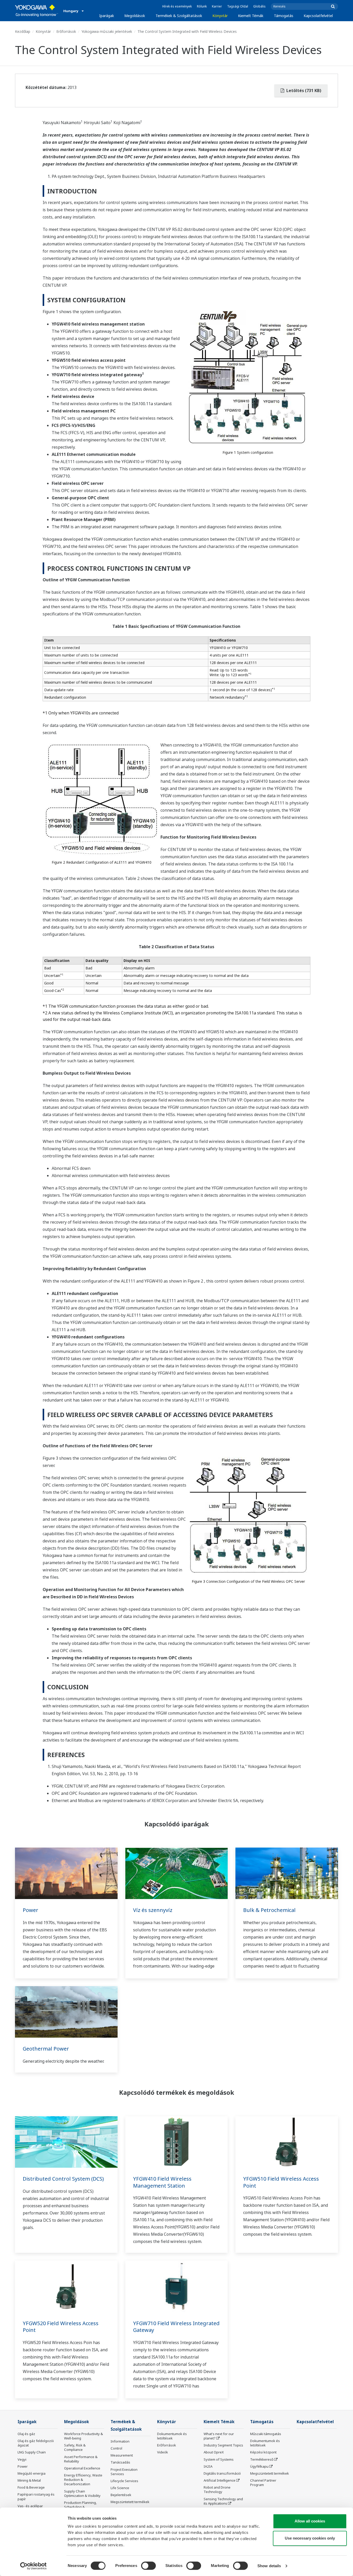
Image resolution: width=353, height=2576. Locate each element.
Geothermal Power (46, 2049)
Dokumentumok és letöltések (172, 2436)
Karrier (217, 6)
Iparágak (107, 16)
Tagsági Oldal (238, 6)
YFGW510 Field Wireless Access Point (281, 2182)
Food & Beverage (31, 2487)
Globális (259, 6)
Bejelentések (121, 2495)
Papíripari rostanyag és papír (36, 2496)
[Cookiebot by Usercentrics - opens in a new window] (33, 2566)
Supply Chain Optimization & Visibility (82, 2493)
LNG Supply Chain (32, 2452)
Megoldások (135, 16)
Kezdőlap (23, 31)
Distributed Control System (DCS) (63, 2179)
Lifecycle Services (124, 2481)
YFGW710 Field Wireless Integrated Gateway (176, 2327)
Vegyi (22, 2459)
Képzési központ (263, 2452)
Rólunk (202, 6)
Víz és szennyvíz (153, 1910)
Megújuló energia (32, 2473)
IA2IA (208, 2466)
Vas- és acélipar (30, 2506)
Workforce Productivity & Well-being (83, 2436)
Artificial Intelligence (220, 2480)
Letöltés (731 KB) (303, 91)
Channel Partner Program (263, 2483)
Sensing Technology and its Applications (223, 2501)
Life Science (120, 2488)
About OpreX (214, 2452)
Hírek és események (177, 6)
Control (116, 2448)
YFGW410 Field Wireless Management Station (162, 2182)
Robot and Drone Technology (217, 2490)
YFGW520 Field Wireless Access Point (61, 2327)
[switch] (148, 2566)
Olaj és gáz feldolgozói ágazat (36, 2443)
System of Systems (219, 2459)
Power (30, 1910)
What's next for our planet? (219, 2436)
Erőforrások (66, 31)
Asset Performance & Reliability (81, 2459)
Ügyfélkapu (259, 2466)
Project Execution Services (124, 2472)
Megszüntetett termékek (130, 2502)
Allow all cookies (310, 2521)
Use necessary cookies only (310, 2538)
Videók (163, 2452)
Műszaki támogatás (266, 2434)
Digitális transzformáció (222, 2473)
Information (120, 2441)
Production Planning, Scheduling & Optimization (80, 2507)
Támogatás (284, 16)
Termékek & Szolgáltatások (179, 16)
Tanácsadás (120, 2462)
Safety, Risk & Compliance (75, 2447)
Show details (269, 2566)
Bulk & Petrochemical (269, 1910)
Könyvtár (220, 16)
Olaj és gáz (26, 2434)
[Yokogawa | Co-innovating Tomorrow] (37, 11)
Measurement (122, 2455)
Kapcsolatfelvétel (318, 16)
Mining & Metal (29, 2480)
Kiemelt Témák (251, 16)
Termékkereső (262, 2459)
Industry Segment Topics (223, 2445)
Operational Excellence (82, 2468)
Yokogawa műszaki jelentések (107, 31)
